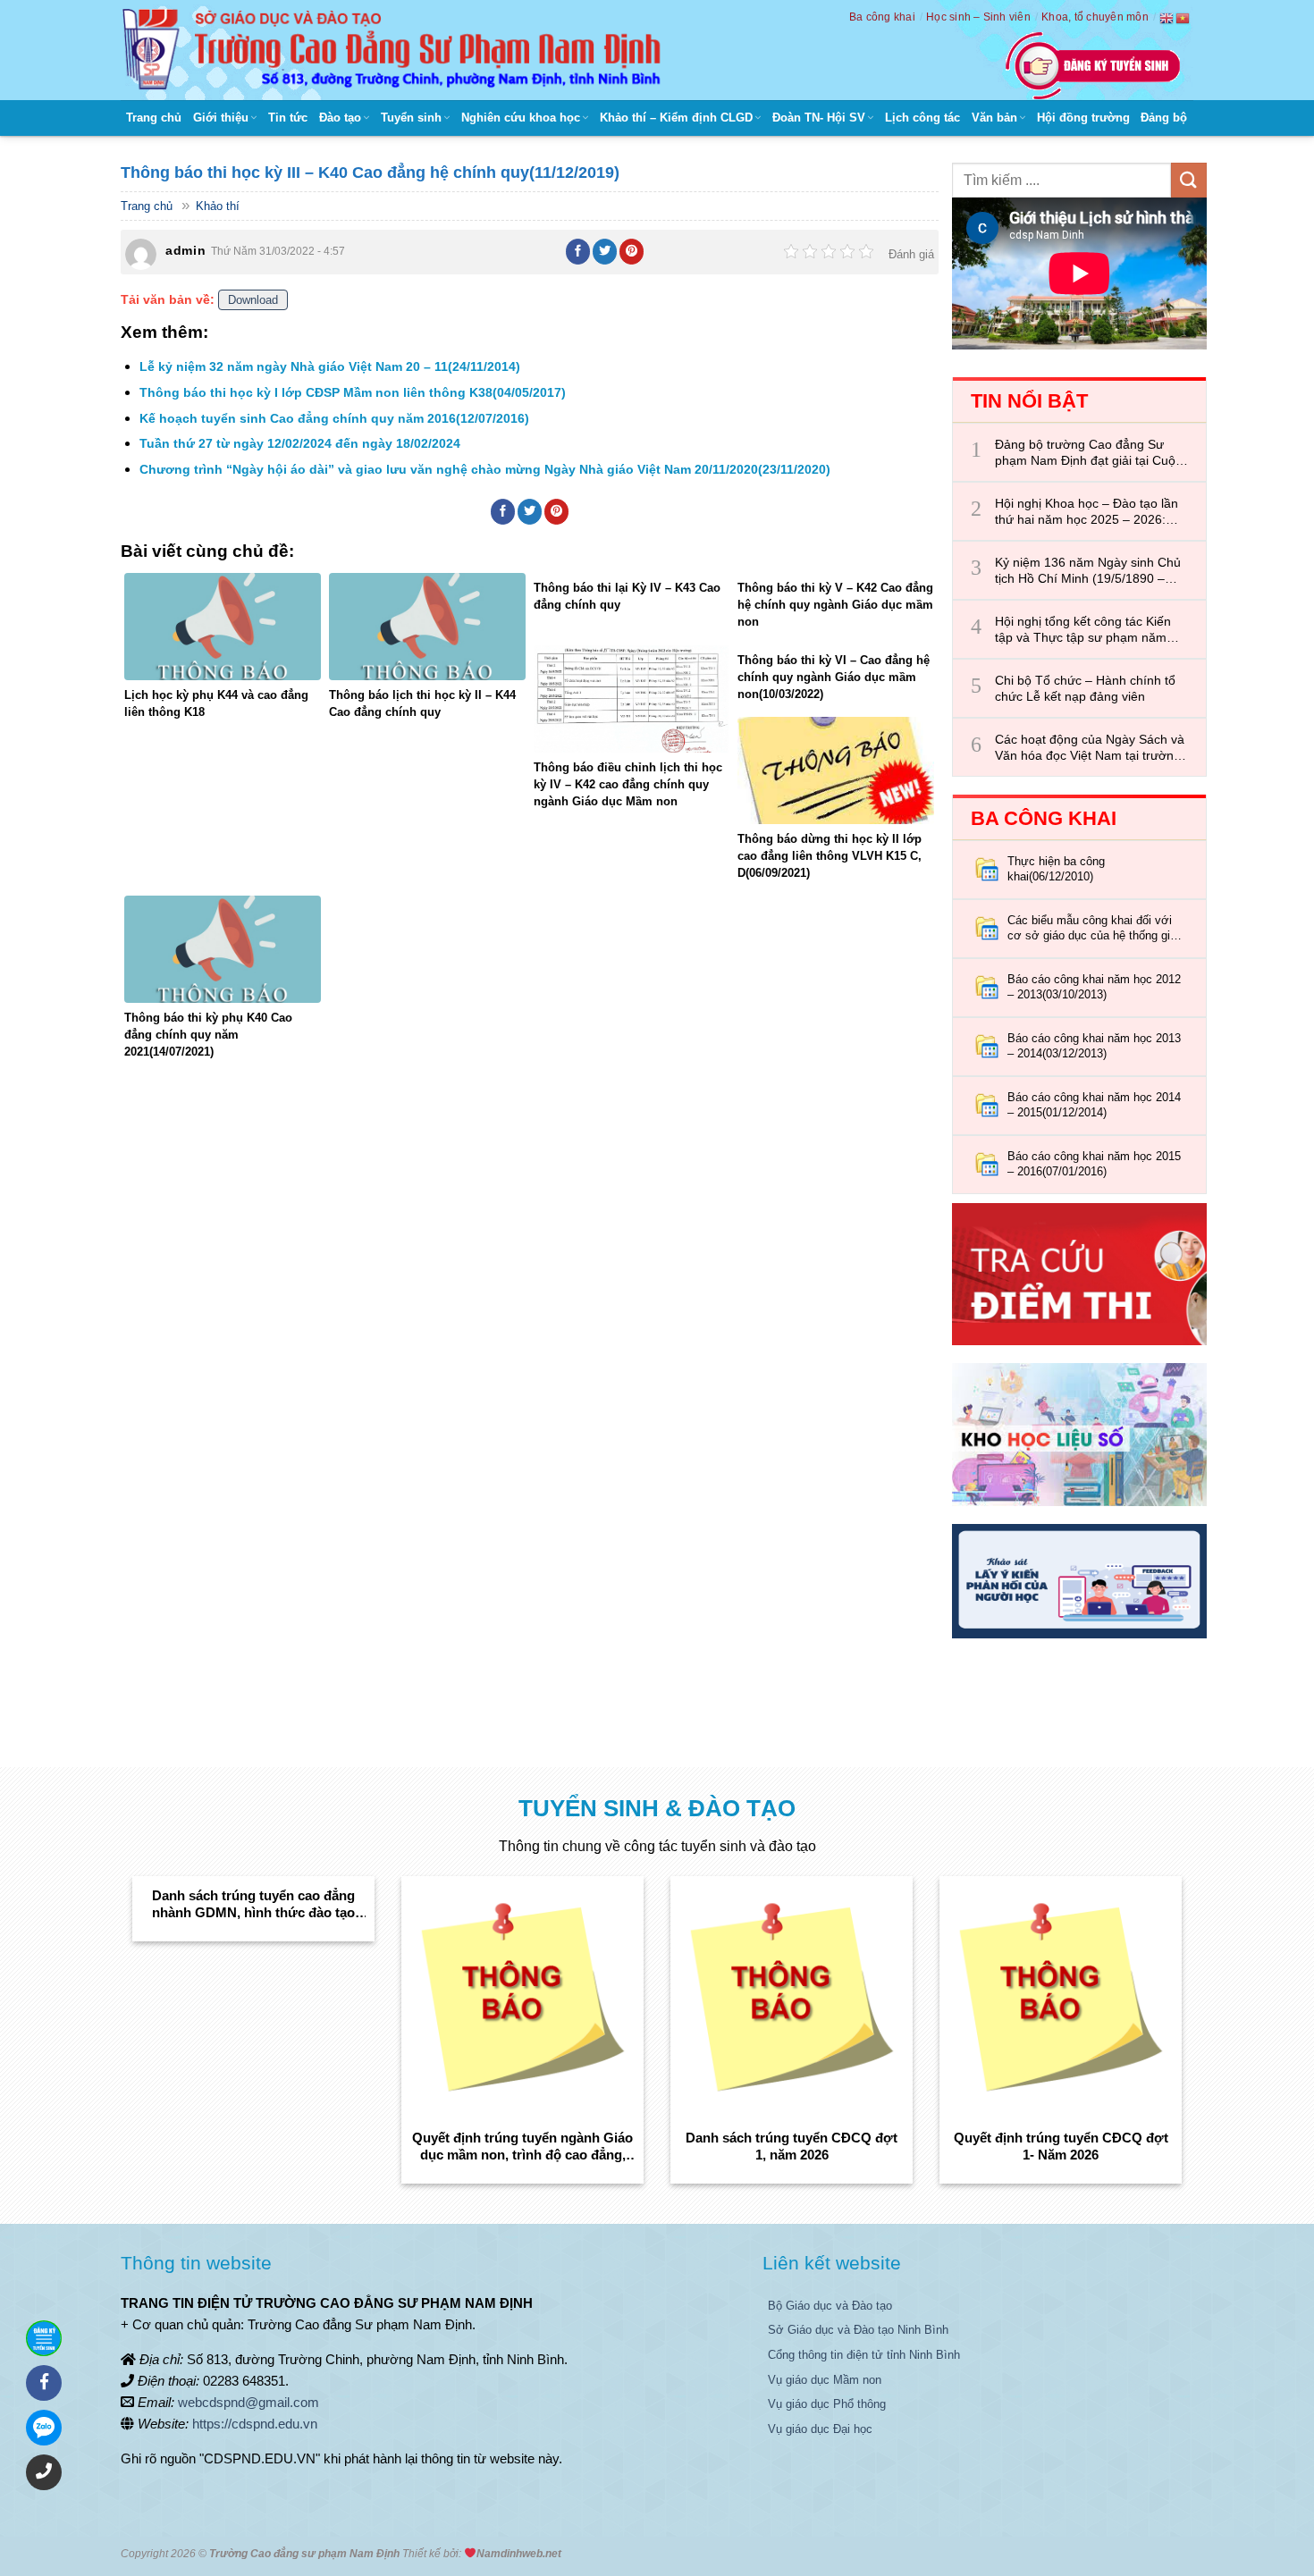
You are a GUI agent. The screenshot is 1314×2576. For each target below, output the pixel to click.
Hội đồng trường (1083, 118)
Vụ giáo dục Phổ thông (827, 2404)
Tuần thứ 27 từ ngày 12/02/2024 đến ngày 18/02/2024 (300, 443)
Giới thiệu (221, 118)
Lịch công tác (922, 118)
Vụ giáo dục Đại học (820, 2429)
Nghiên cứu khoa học (521, 118)
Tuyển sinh (411, 118)
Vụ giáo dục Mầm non (825, 2380)
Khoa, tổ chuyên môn (1095, 17)
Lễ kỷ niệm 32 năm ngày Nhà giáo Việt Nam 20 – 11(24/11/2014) (330, 366)
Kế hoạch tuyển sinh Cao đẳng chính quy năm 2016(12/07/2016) (334, 418)
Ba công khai (882, 17)
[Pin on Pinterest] (632, 251)
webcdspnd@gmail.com (248, 2402)
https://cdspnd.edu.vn (255, 2424)
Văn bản (994, 118)
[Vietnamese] (1183, 18)
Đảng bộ (1164, 118)
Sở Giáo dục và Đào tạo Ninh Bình (858, 2330)
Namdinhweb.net (519, 2554)
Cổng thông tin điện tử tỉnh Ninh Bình (864, 2355)
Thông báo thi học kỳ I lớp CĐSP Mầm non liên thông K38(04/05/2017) (353, 392)
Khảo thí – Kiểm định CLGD (676, 118)
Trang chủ (154, 118)
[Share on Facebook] (578, 251)
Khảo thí (218, 206)
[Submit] (1189, 180)
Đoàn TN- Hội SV (819, 118)
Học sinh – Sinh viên (978, 17)
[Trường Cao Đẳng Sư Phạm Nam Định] (396, 50)
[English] (1167, 18)
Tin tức (288, 118)
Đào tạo (340, 118)
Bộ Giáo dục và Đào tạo (830, 2306)
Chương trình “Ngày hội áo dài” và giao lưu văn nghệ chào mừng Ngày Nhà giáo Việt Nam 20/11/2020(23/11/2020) (485, 469)
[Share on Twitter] (605, 251)
